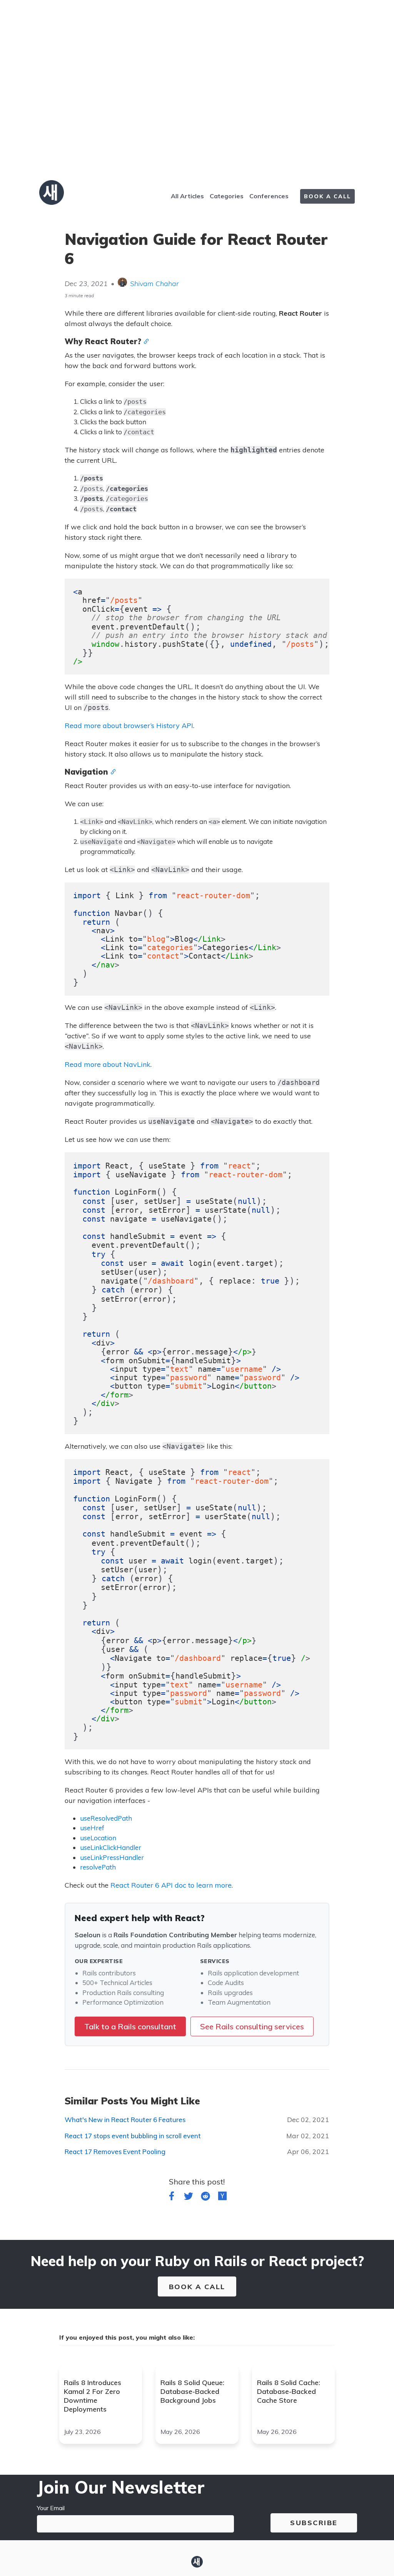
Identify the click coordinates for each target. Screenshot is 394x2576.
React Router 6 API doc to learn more (171, 1885)
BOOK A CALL (327, 196)
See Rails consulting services (252, 2026)
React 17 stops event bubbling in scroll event (133, 2136)
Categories (227, 196)
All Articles (187, 196)
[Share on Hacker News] (222, 2198)
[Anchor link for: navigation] (112, 771)
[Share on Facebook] (172, 2198)
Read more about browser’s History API (129, 726)
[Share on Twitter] (189, 2198)
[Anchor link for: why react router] (145, 341)
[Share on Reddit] (205, 2198)
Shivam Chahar (154, 284)
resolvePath (98, 1867)
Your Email (51, 2508)
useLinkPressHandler (112, 1857)
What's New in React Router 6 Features (125, 2120)
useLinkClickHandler (111, 1847)
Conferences (269, 196)
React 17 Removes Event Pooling (115, 2152)
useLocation (98, 1838)
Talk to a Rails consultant (130, 2026)
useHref (92, 1828)
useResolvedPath (106, 1818)
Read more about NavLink (108, 1064)
